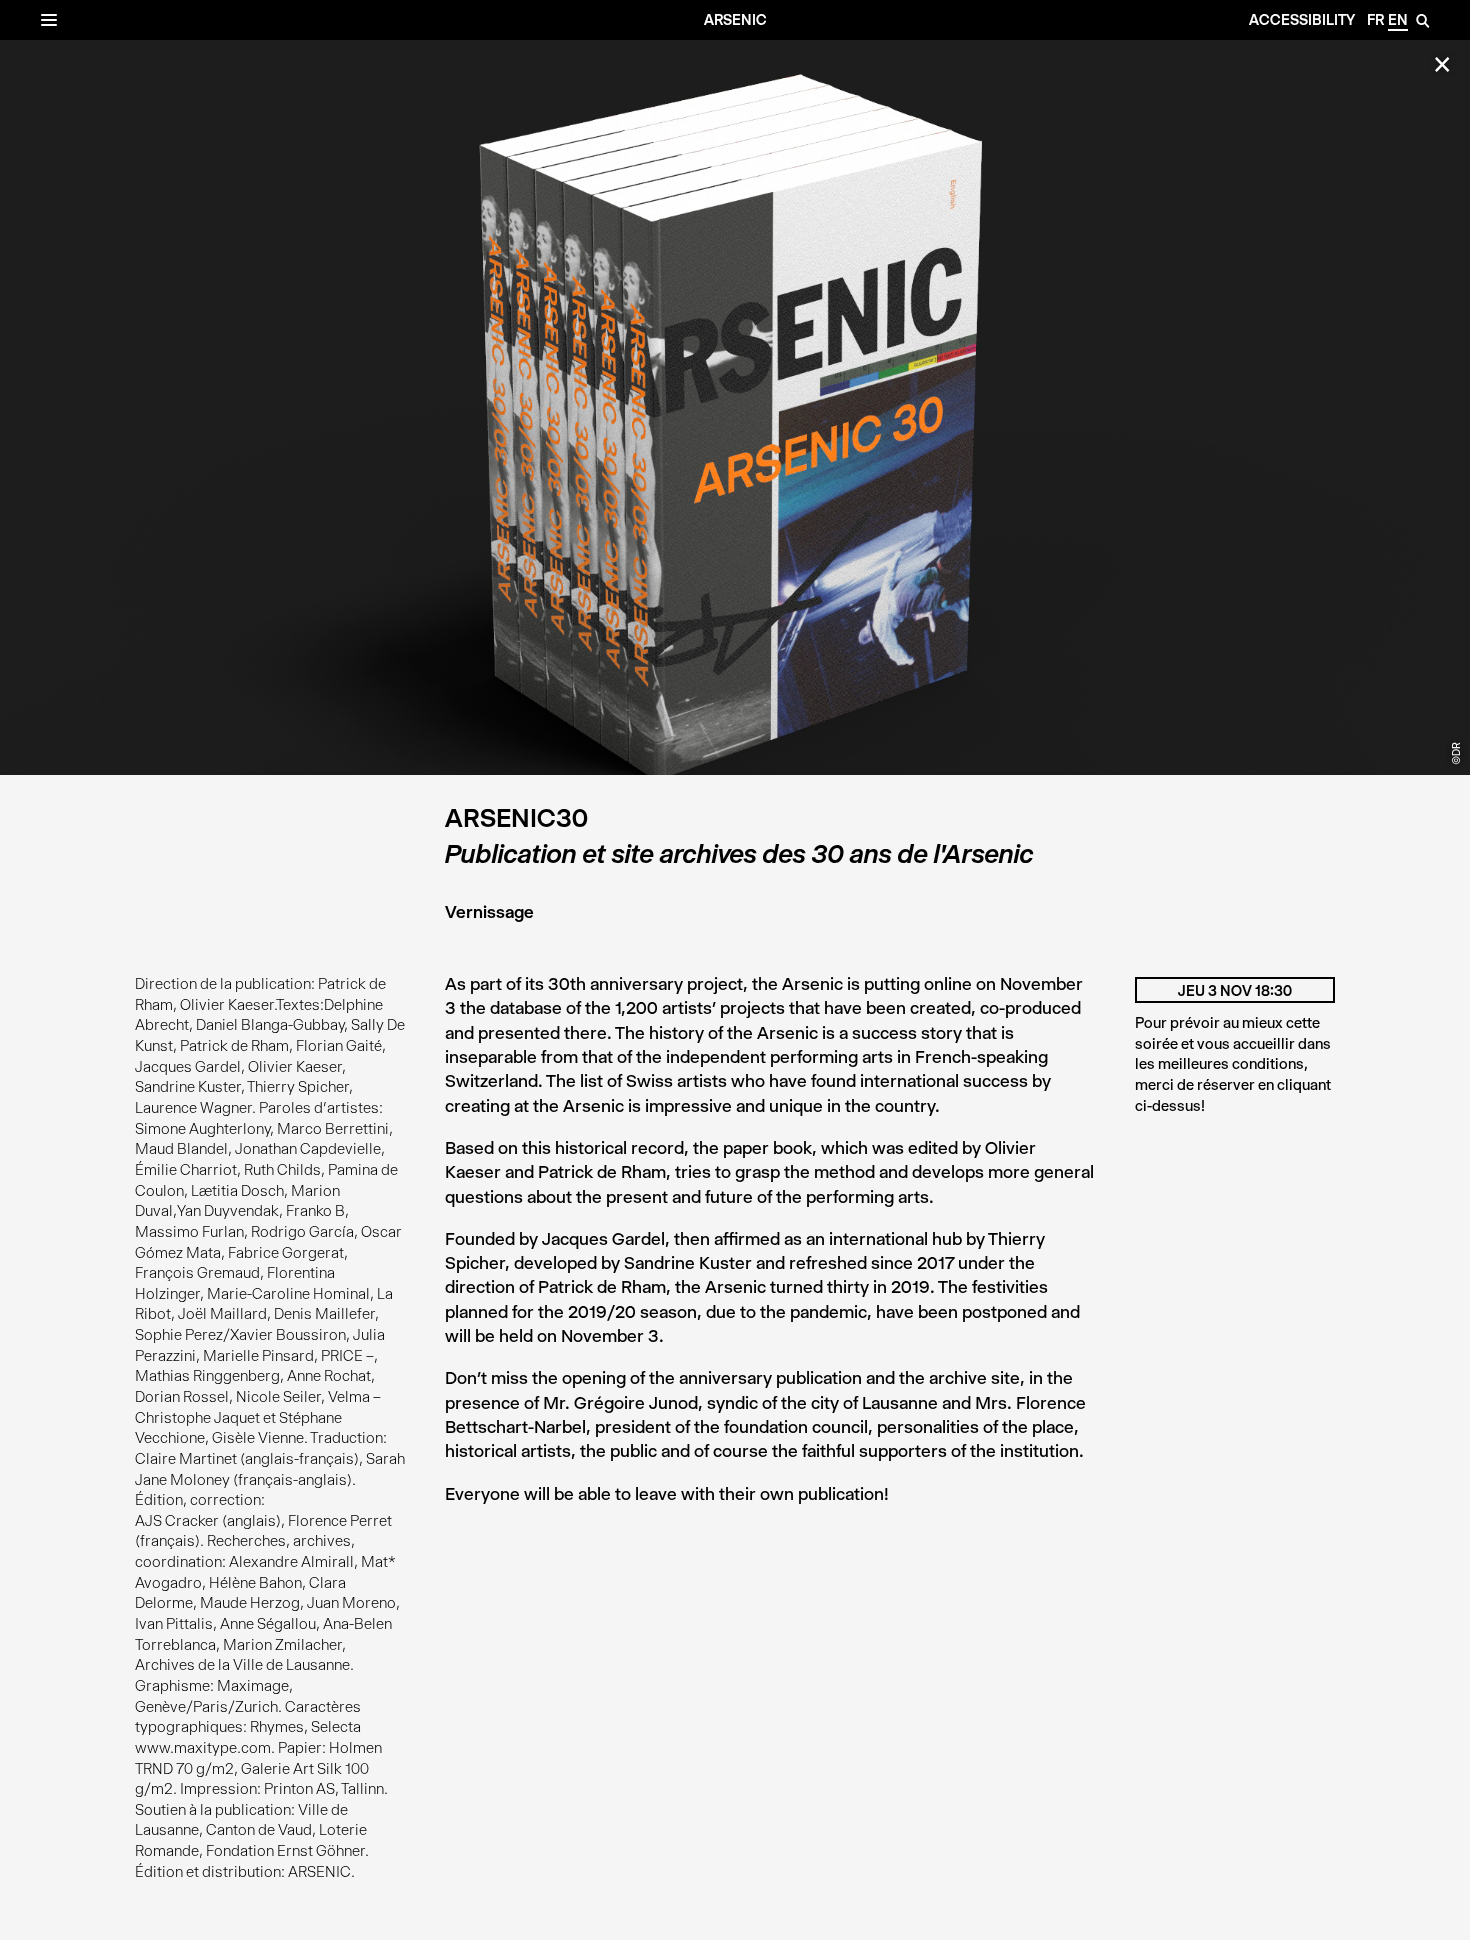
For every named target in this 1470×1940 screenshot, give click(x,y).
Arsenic (735, 20)
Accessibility (1302, 20)
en (1398, 20)
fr (1375, 20)
